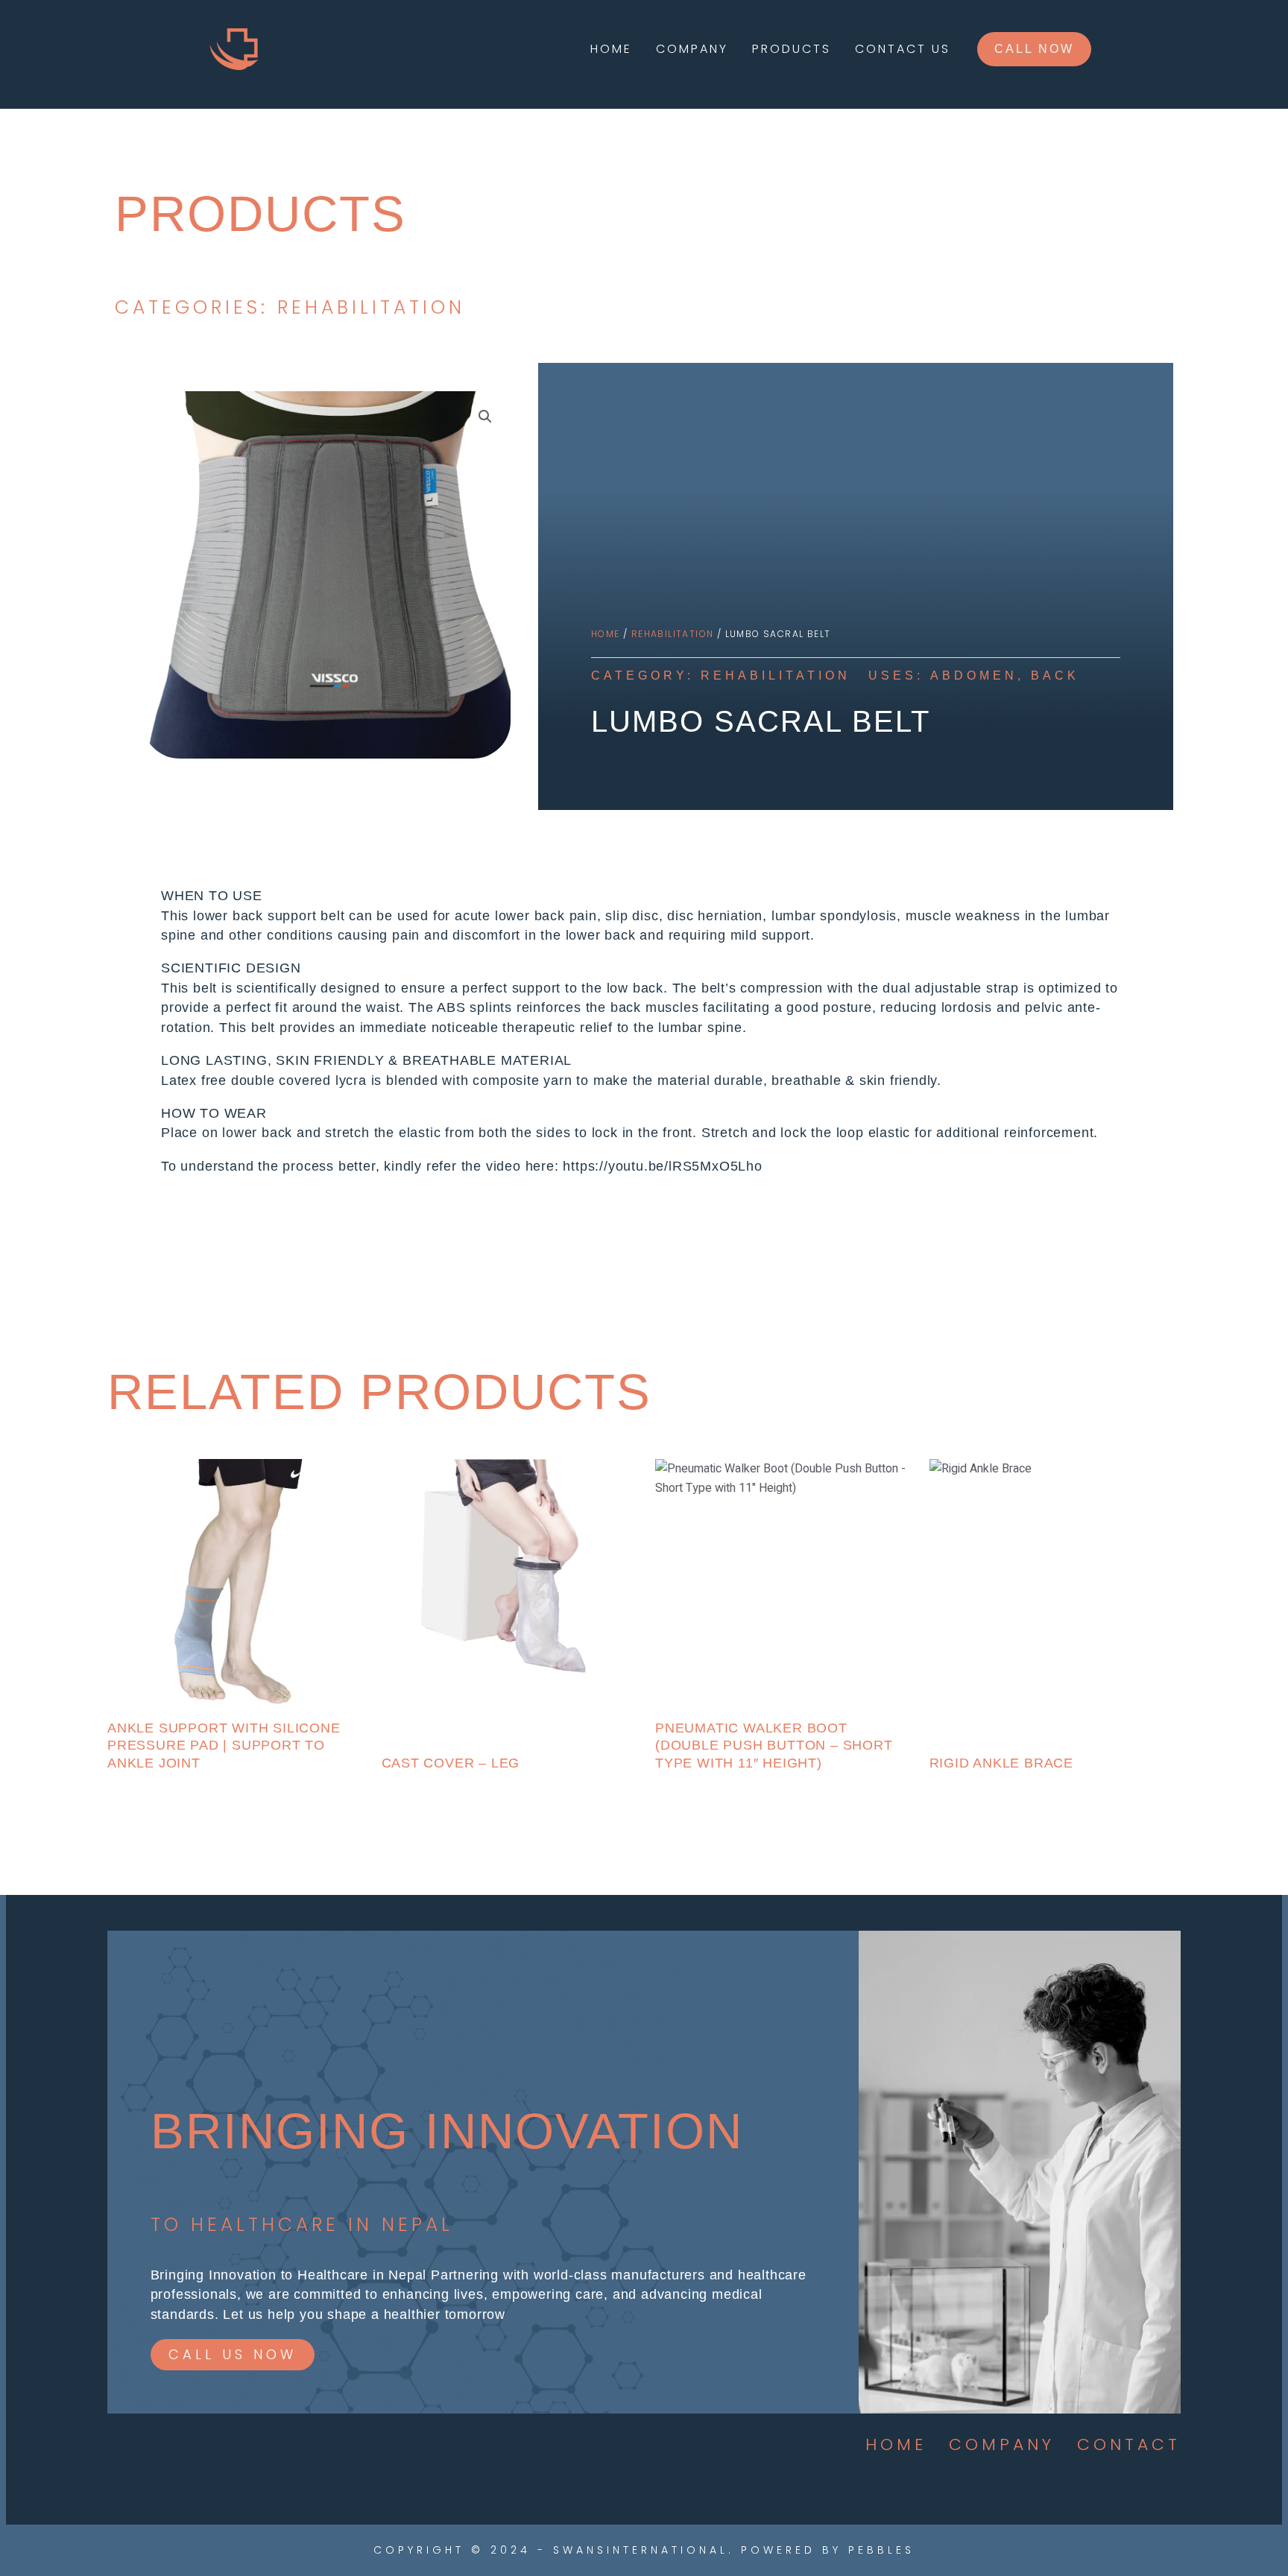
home (896, 2444)
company (1002, 2444)
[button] (1034, 49)
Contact (1129, 2444)
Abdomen (974, 675)
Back (1055, 675)
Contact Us (903, 49)
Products (792, 49)
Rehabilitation (673, 634)
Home (611, 49)
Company (692, 49)
